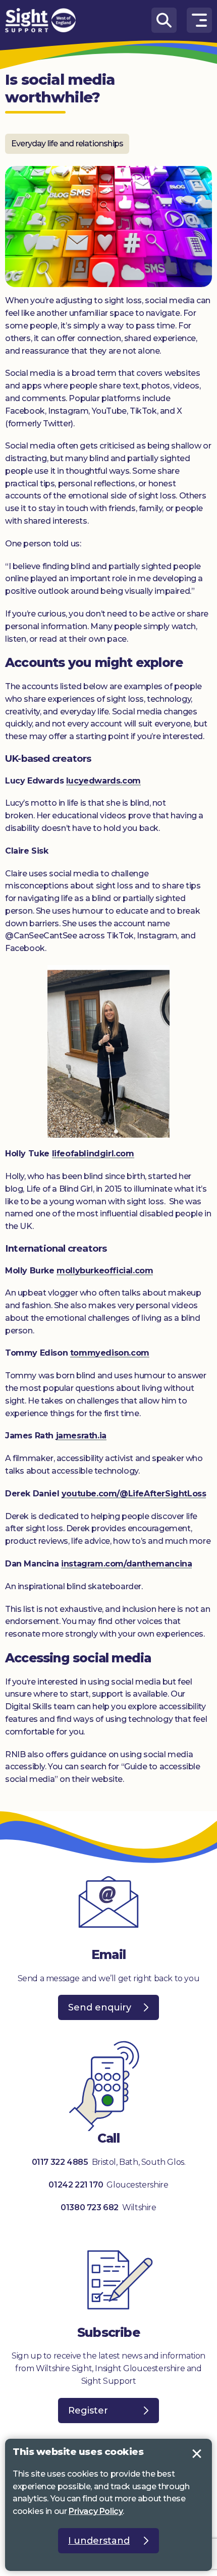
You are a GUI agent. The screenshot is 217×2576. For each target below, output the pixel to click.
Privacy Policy (96, 2511)
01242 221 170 (76, 2185)
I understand (197, 2454)
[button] (199, 20)
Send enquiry (100, 2007)
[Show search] (164, 20)
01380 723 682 (90, 2207)
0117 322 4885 (60, 2162)
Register (88, 2411)
